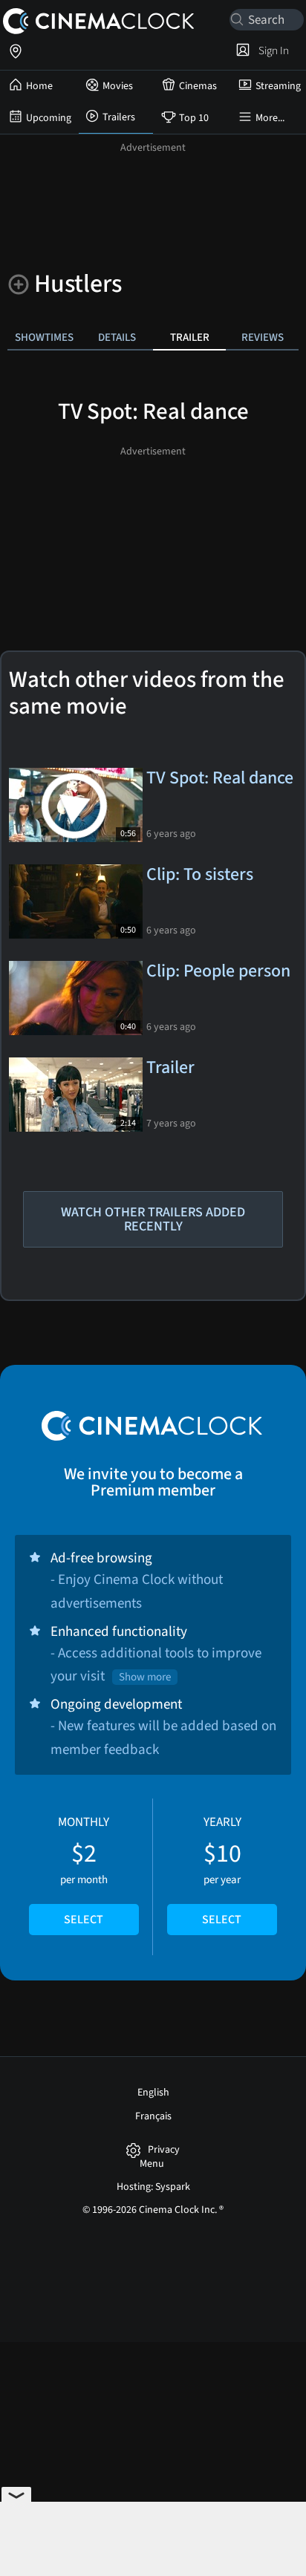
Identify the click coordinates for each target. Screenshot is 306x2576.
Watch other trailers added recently (153, 1219)
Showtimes (44, 337)
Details (117, 337)
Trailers (119, 117)
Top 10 (194, 118)
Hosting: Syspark (153, 2187)
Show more (145, 1677)
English (153, 2093)
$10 (222, 1871)
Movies (118, 86)
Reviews (263, 337)
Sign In (271, 50)
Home (39, 86)
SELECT (84, 1920)
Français (153, 2116)
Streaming (278, 86)
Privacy (164, 2150)
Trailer (190, 337)
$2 (84, 1871)
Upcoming (49, 118)
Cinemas (198, 86)
